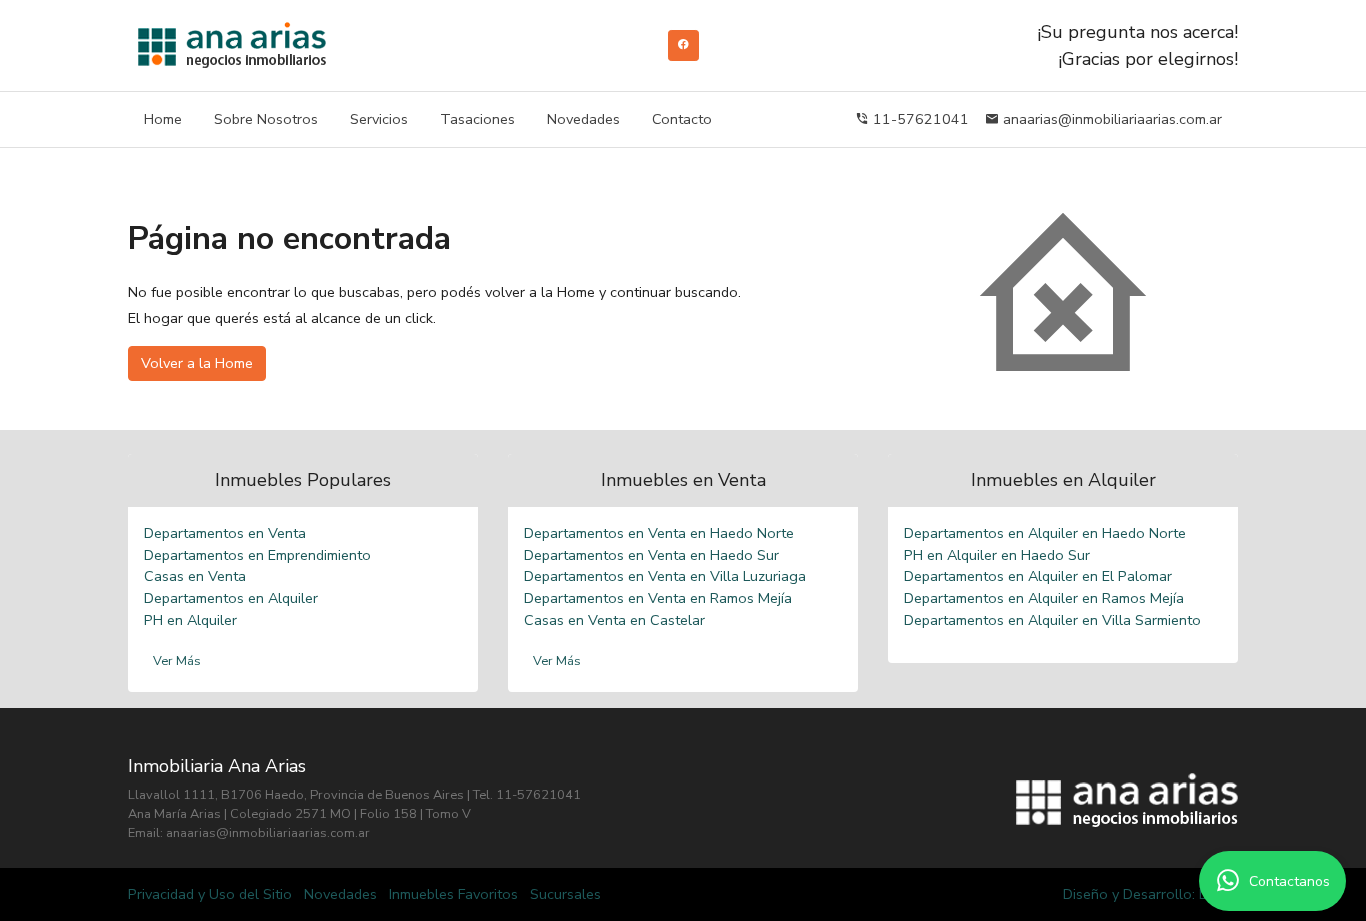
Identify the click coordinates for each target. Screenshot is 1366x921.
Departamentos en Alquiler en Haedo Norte (1045, 533)
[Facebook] (683, 45)
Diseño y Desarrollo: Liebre (1150, 894)
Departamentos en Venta (225, 533)
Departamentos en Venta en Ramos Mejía (658, 598)
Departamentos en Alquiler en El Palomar (1038, 576)
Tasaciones (477, 119)
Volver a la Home (197, 363)
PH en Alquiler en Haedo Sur (997, 555)
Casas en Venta (195, 576)
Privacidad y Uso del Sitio (210, 894)
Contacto (682, 119)
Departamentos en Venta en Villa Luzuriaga (665, 576)
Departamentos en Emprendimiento (257, 555)
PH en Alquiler (190, 620)
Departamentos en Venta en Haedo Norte (659, 533)
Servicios (379, 119)
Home (163, 119)
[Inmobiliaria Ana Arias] (232, 45)
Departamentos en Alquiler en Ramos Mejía (1044, 598)
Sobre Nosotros (266, 119)
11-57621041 (919, 119)
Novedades (583, 119)
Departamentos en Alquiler (231, 598)
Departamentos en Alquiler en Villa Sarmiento (1052, 620)
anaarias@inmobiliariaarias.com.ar (1110, 119)
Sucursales (565, 894)
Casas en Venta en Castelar (614, 620)
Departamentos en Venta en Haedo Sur (651, 555)
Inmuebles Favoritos (453, 894)
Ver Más (177, 661)
